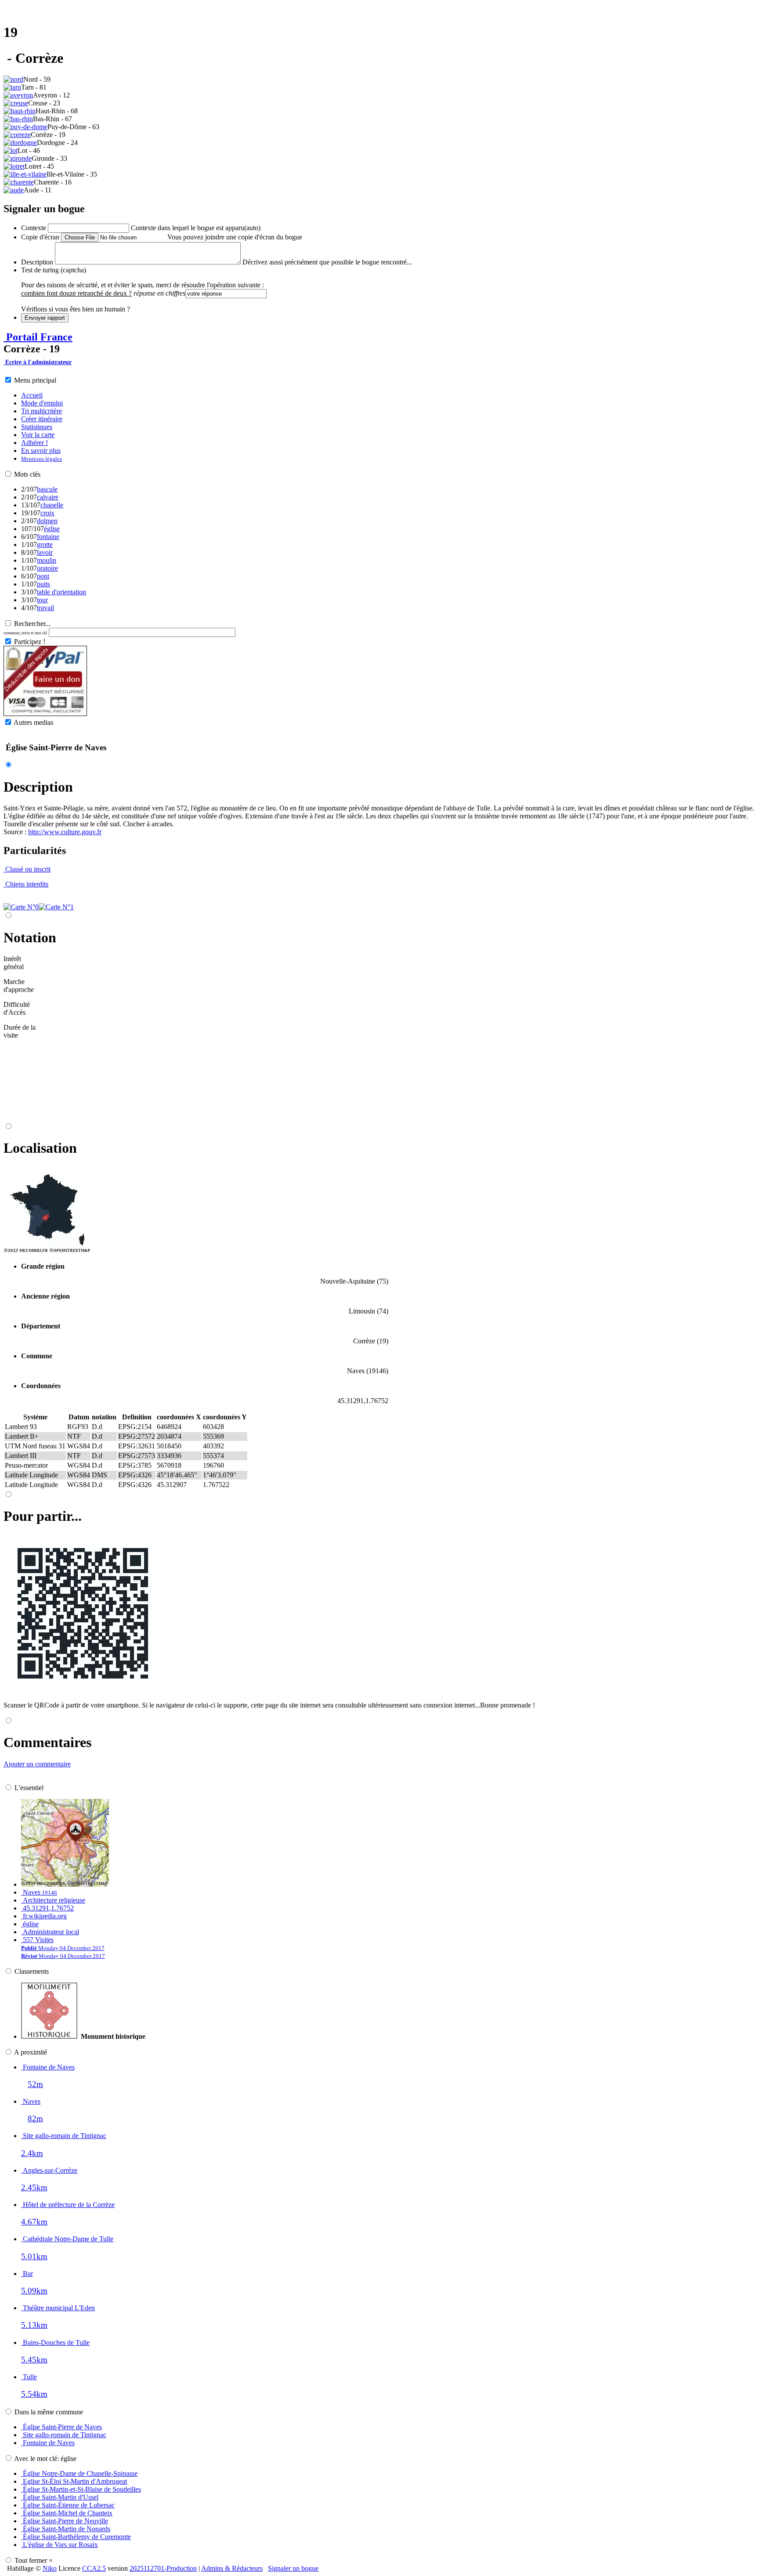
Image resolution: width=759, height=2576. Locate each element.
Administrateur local (50, 1932)
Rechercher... (32, 624)
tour (42, 600)
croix (47, 513)
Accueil (32, 395)
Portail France (38, 337)
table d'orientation (61, 592)
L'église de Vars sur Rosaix (60, 2545)
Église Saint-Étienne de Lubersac (68, 2505)
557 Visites (63, 1948)
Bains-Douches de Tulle (55, 2343)
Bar (27, 2274)
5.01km (34, 2256)
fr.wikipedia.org (44, 1916)
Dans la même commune (49, 2412)
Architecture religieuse (53, 1900)
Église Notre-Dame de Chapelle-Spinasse (79, 2473)
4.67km (34, 2222)
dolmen (47, 521)
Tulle (29, 2377)
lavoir (45, 552)
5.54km (34, 2394)
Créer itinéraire (42, 419)
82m (35, 2118)
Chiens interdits (26, 884)
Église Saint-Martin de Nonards (66, 2529)
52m (35, 2084)
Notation (30, 937)
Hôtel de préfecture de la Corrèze (68, 2205)
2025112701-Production (163, 2568)
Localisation (40, 1148)
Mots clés (27, 474)
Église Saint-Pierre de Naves (61, 2427)
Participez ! (30, 642)
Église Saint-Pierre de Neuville (65, 2521)
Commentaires (47, 1742)
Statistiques (37, 427)
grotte (45, 545)
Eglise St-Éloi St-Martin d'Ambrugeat (74, 2481)
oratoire (47, 568)
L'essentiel (29, 1788)
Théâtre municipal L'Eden (58, 2308)
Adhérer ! (34, 443)
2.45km (34, 2187)
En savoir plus (41, 450)
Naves (39, 1892)
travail (45, 608)
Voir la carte (38, 435)
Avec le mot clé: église (45, 2458)
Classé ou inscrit (27, 869)
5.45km (34, 2360)
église (52, 529)
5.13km (34, 2325)
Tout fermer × (34, 2560)
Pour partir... (43, 1516)
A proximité (31, 2052)
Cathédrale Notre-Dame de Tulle (67, 2239)
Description (38, 787)
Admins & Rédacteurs (232, 2568)
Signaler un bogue (293, 2568)
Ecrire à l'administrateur (38, 362)
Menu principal (35, 380)
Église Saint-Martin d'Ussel (60, 2497)
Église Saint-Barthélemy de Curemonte (76, 2537)
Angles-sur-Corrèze (49, 2170)
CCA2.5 (94, 2568)
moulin (47, 560)
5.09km (34, 2291)
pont (43, 576)
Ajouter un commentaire (37, 1764)
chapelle (52, 505)
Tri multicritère (42, 411)
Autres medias (33, 722)
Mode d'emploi (42, 403)
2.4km (32, 2153)
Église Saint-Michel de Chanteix (67, 2513)
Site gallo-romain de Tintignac (64, 2136)
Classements (32, 1971)
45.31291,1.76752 (47, 1908)
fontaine (48, 537)
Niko (50, 2568)
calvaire (48, 497)
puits (43, 584)
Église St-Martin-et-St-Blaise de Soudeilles (81, 2489)
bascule (47, 489)
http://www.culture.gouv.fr (65, 832)
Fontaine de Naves (48, 2067)
